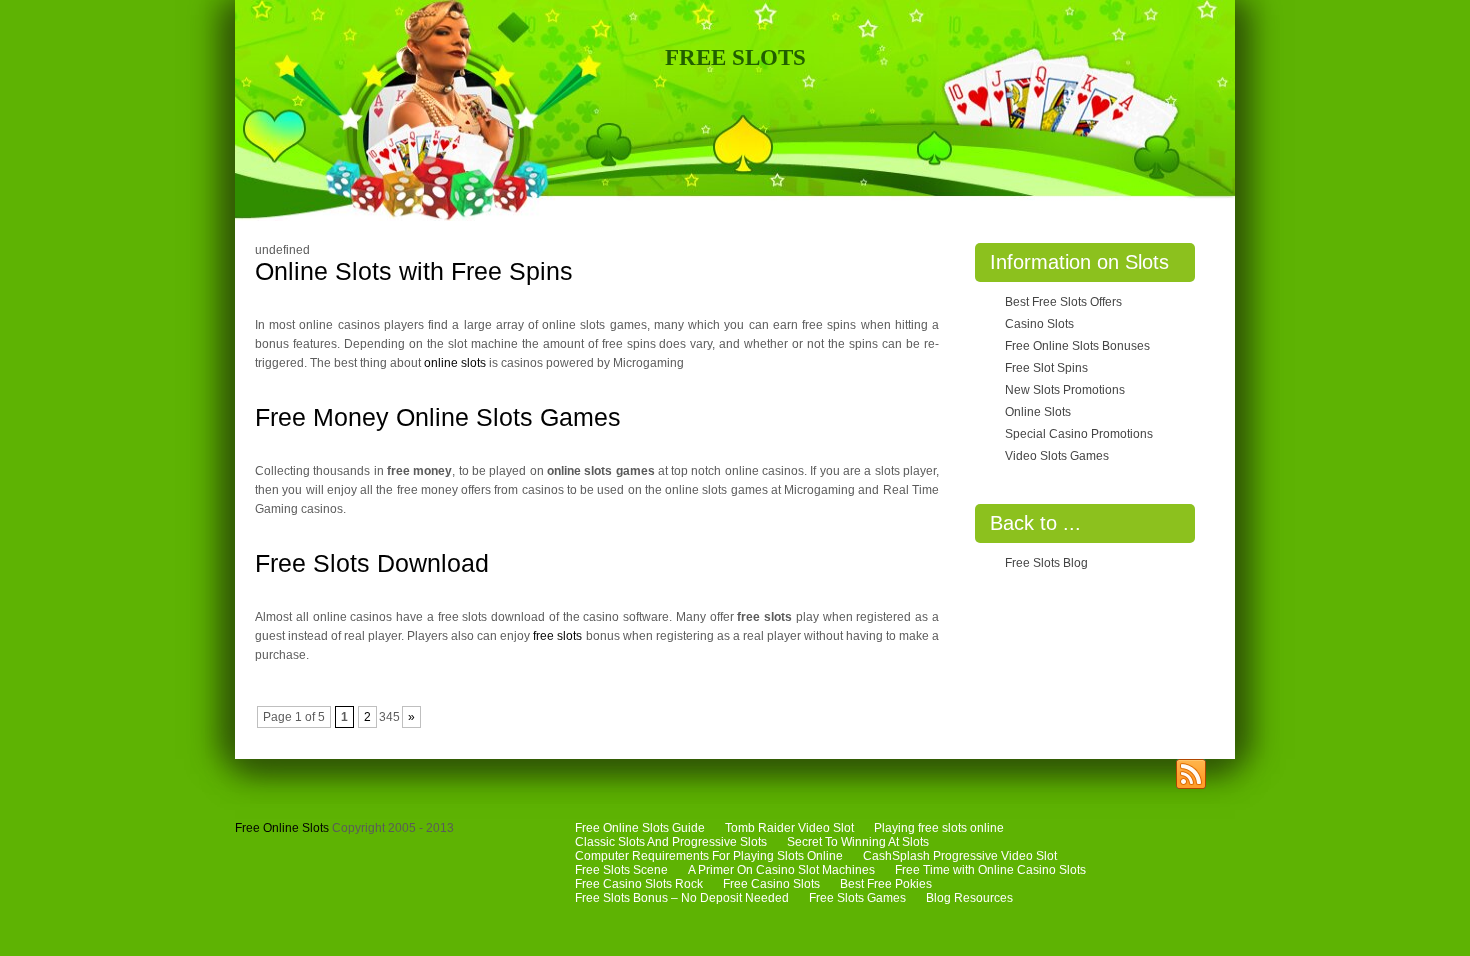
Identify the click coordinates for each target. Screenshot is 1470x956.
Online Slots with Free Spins (414, 271)
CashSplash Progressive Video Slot (960, 856)
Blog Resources (969, 898)
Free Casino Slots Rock (639, 884)
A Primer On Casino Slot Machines (781, 870)
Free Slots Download (372, 563)
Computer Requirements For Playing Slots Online (709, 856)
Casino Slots (1039, 324)
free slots (557, 636)
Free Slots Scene (621, 870)
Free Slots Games (857, 898)
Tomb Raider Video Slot (789, 828)
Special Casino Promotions (1079, 434)
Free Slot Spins (1046, 368)
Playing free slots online (939, 828)
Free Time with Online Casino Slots (990, 870)
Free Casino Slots (771, 884)
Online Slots (1038, 412)
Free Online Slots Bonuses (1077, 346)
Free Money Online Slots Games (438, 417)
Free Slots (735, 57)
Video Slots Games (1057, 456)
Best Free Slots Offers (1063, 302)
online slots (455, 363)
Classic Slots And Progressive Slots (671, 842)
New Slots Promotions (1065, 390)
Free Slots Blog (1046, 563)
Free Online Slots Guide (640, 828)
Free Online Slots (282, 828)
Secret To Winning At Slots (858, 842)
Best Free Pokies (886, 884)
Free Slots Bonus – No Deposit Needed (682, 898)
